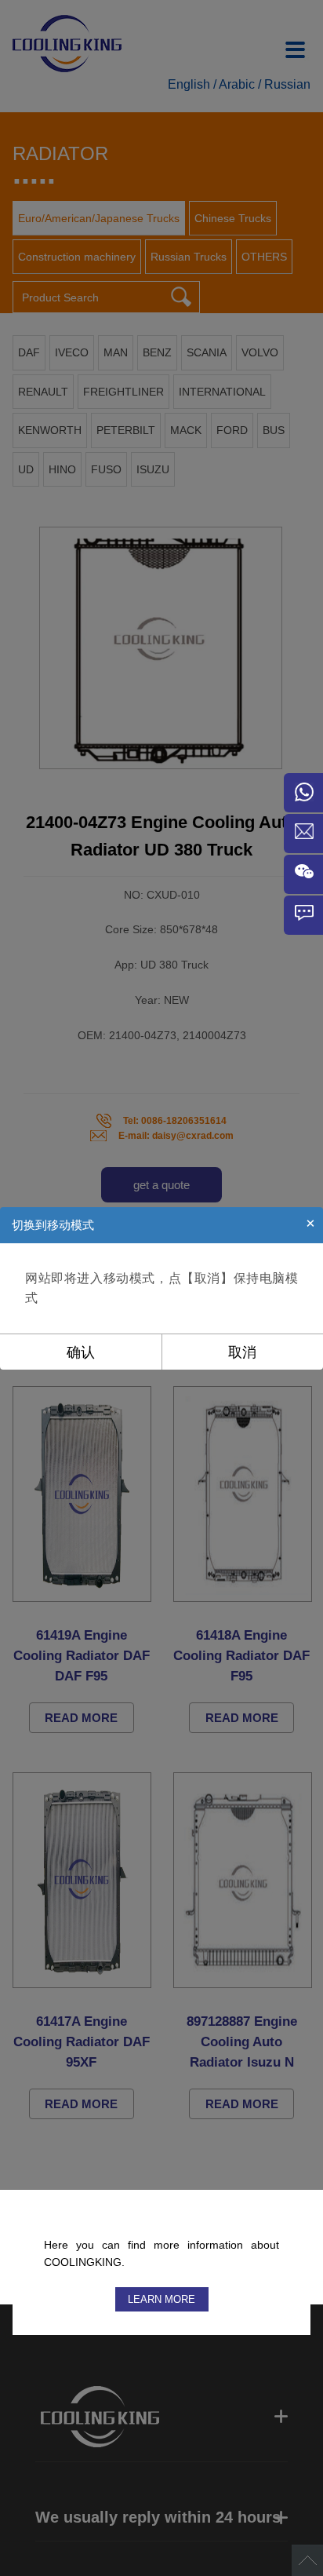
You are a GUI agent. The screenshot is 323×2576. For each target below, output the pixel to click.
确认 (81, 1352)
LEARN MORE (161, 2299)
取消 (242, 1352)
